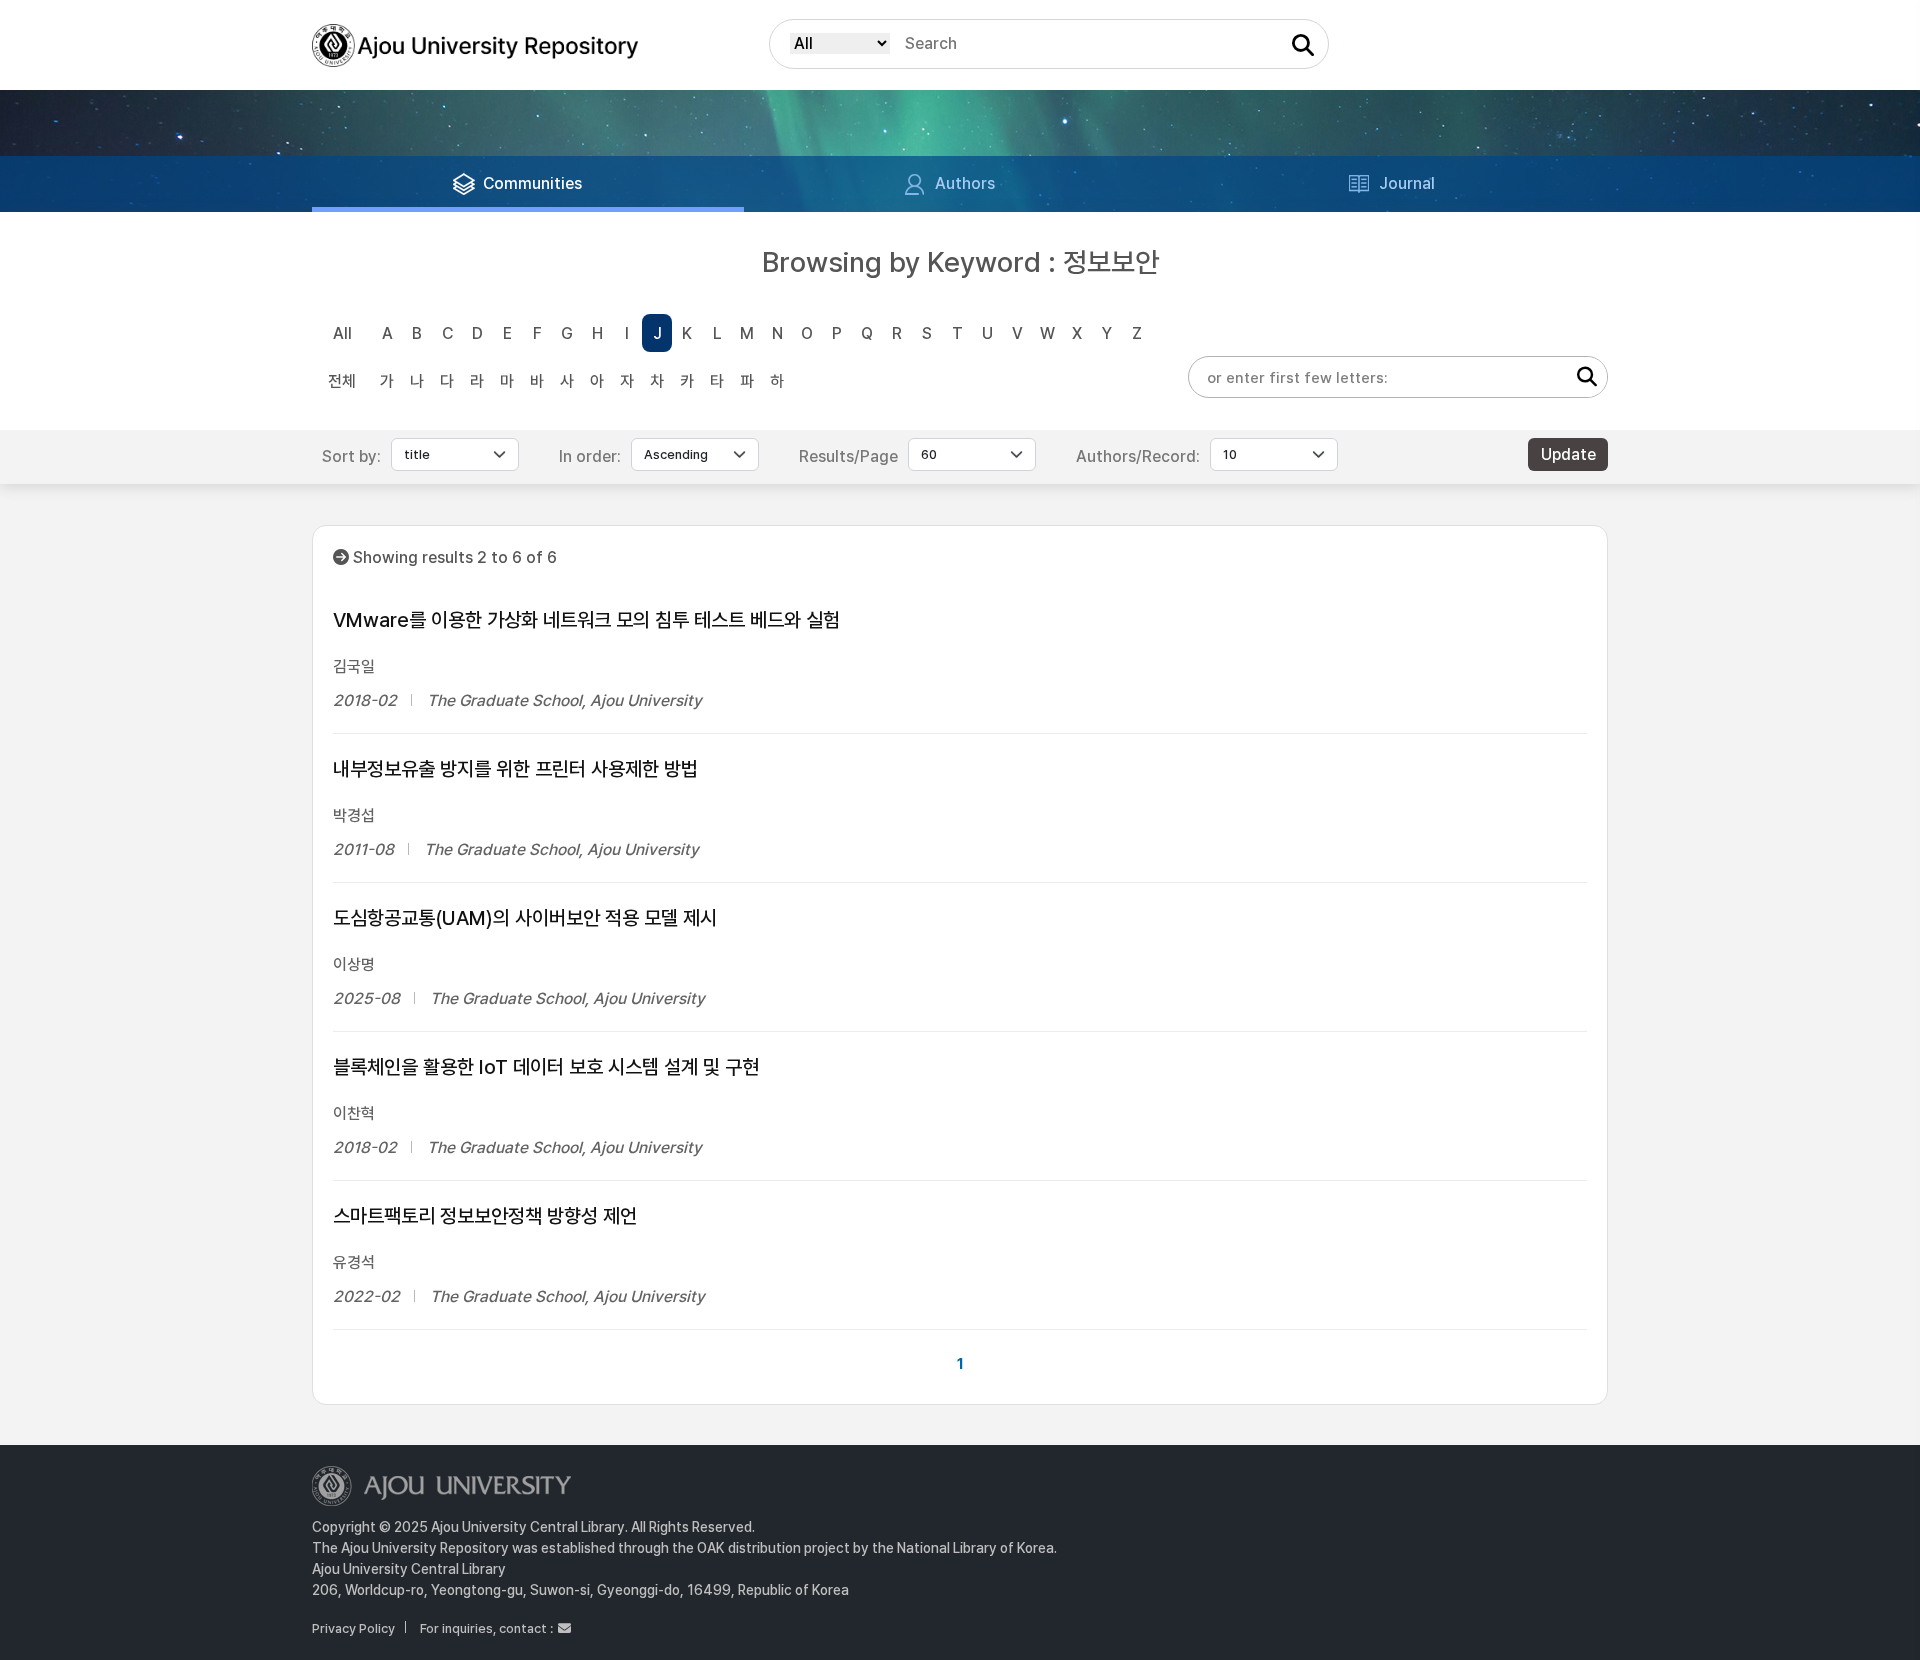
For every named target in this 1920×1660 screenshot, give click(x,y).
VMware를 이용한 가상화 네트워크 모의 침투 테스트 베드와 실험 (586, 620)
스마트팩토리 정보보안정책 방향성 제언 (485, 1216)
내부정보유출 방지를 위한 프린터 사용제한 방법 (515, 769)
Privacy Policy (353, 1628)
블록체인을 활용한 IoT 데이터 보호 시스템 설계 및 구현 (546, 1067)
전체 (342, 381)
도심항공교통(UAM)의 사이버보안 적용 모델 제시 (525, 918)
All (342, 333)
